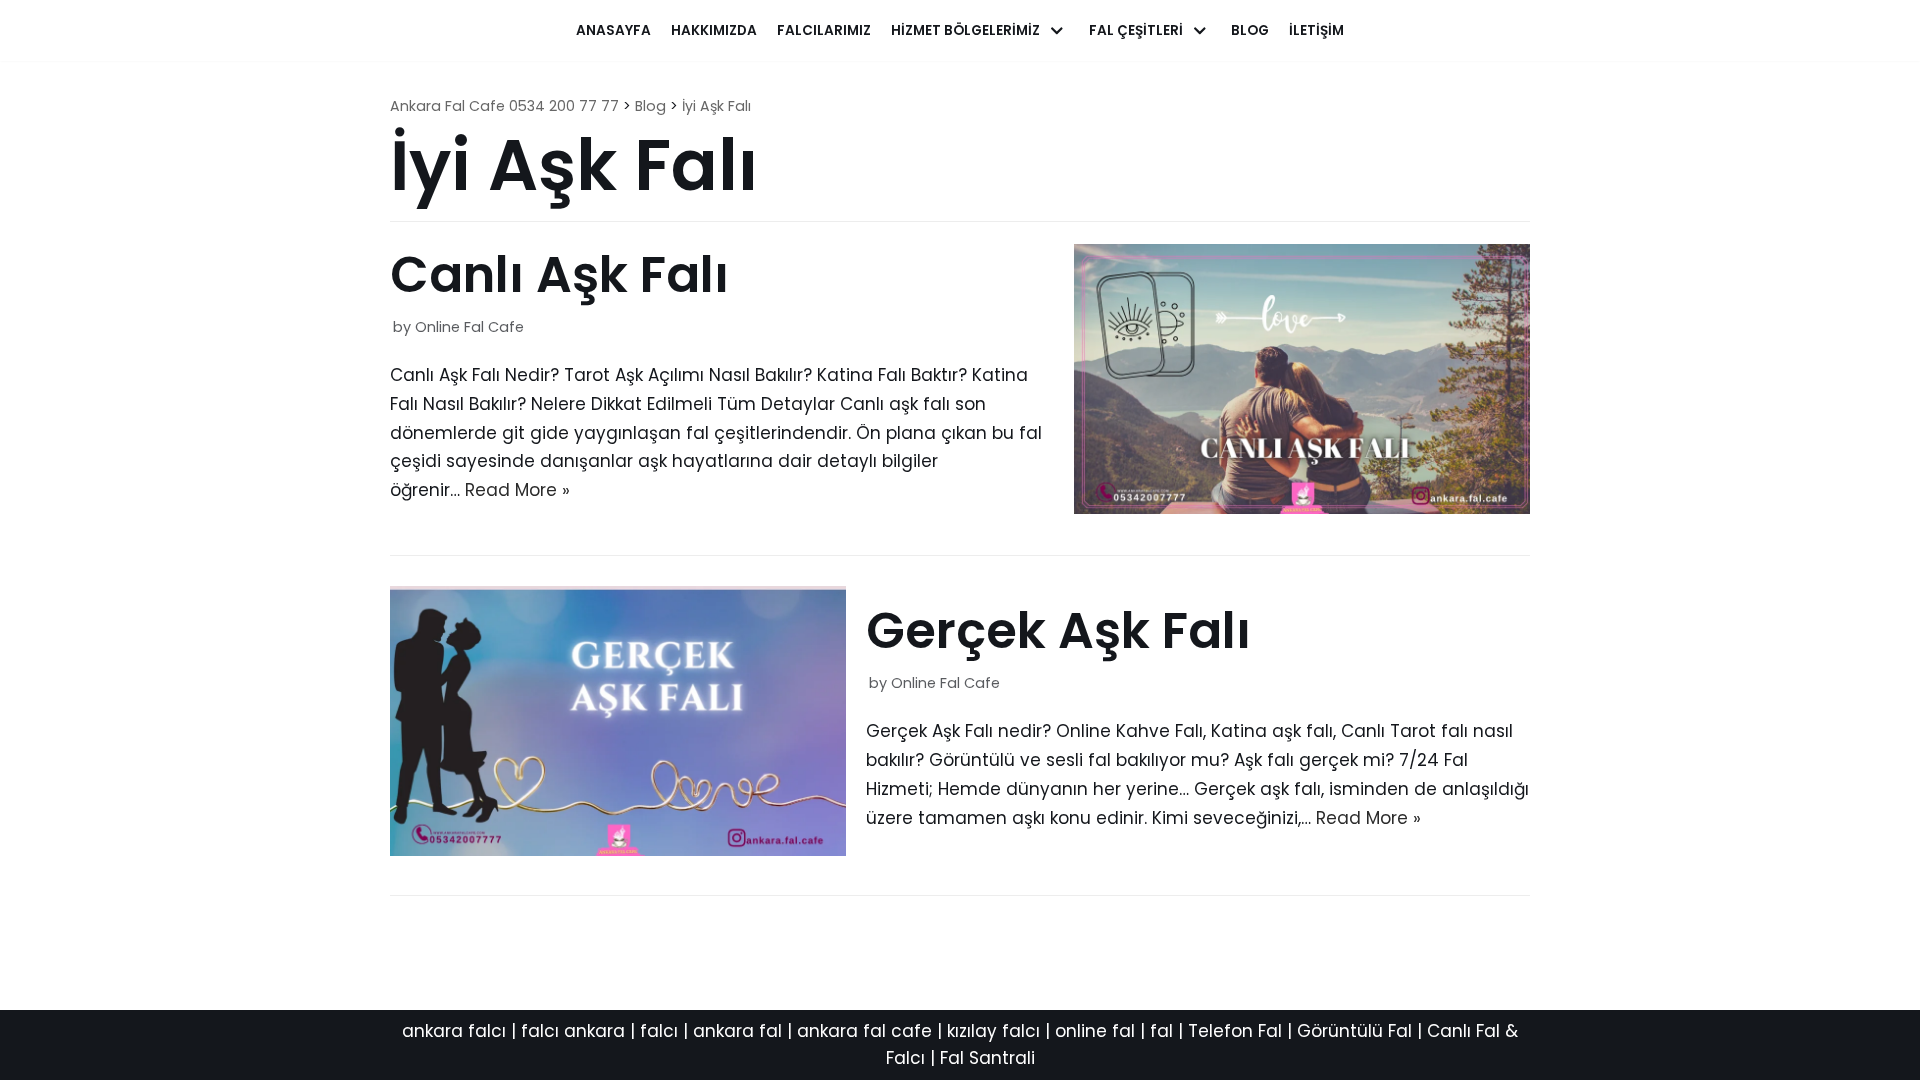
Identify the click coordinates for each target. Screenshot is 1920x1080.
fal (1161, 1031)
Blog (1250, 30)
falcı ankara (573, 1031)
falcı (659, 1031)
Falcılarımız (824, 30)
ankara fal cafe (864, 1031)
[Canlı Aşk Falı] (1302, 508)
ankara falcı (454, 1031)
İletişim (1316, 30)
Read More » (517, 490)
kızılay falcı (993, 1031)
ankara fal (737, 1031)
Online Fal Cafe (469, 327)
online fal (1095, 1031)
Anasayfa (613, 30)
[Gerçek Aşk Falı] (618, 850)
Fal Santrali (987, 1058)
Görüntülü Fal (1354, 1031)
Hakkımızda (714, 30)
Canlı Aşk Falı (559, 274)
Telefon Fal (1235, 1031)
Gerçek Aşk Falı (1058, 630)
